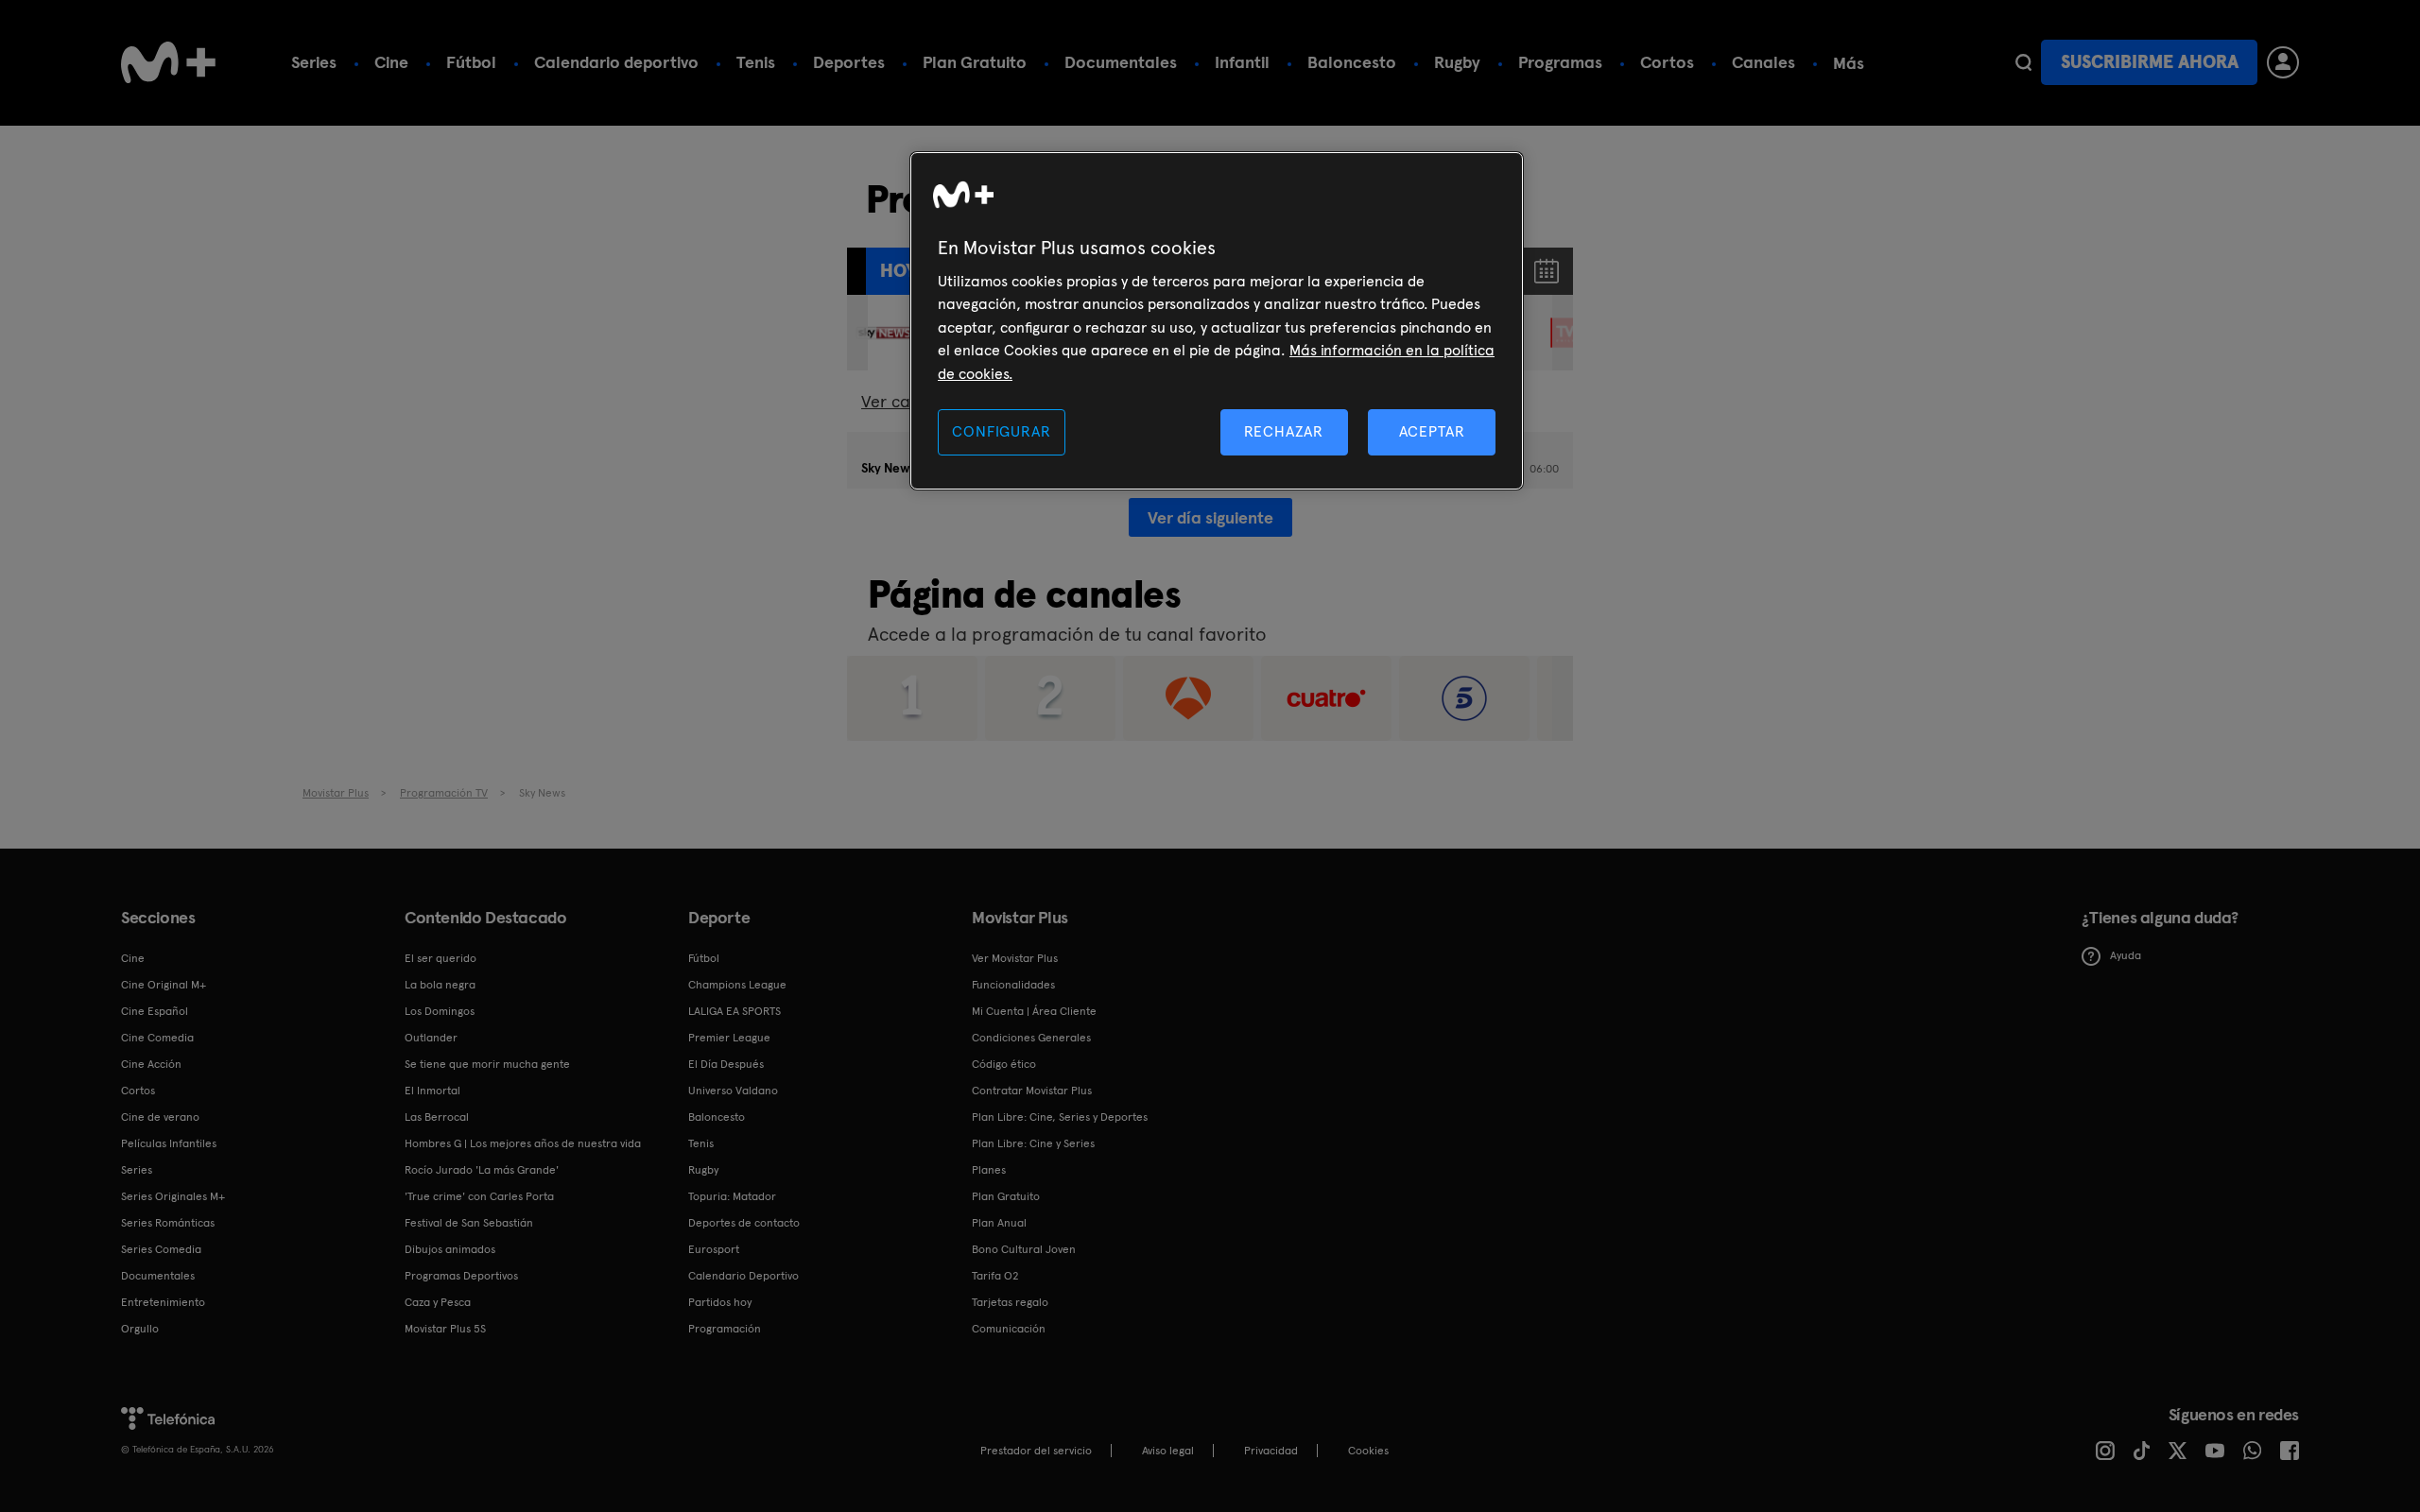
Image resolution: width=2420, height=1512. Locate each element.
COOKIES (1368, 1451)
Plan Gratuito (975, 62)
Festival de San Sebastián (469, 1223)
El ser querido (441, 958)
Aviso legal (1168, 1451)
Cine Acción (151, 1064)
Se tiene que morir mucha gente (487, 1064)
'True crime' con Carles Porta (479, 1196)
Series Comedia (161, 1249)
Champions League (737, 985)
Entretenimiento (163, 1302)
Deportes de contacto (744, 1223)
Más (1849, 63)
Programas (1560, 62)
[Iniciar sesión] (2283, 62)
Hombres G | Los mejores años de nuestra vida (523, 1143)
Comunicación (1009, 1329)
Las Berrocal (437, 1117)
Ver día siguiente (1210, 517)
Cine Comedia (157, 1038)
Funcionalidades (1013, 985)
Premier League (729, 1038)
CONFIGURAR (1001, 431)
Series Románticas (168, 1223)
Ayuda (2126, 955)
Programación (725, 1329)
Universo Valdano (733, 1091)
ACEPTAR (1432, 431)
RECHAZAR (1284, 431)
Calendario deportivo (616, 62)
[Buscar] (2023, 62)
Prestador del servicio (1036, 1451)
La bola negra (440, 985)
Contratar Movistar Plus (1032, 1091)
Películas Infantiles (169, 1143)
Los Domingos (440, 1011)
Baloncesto (1352, 62)
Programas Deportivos (461, 1276)
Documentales (1121, 62)
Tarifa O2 (995, 1276)
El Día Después (726, 1064)
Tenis (756, 62)
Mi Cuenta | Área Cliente (1034, 1011)
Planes (989, 1170)
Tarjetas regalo (1010, 1302)
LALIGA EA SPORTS (735, 1011)
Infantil (1242, 62)
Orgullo (140, 1329)
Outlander (431, 1038)
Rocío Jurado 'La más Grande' (482, 1170)
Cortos (1667, 62)
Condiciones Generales (1031, 1038)
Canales (1763, 62)
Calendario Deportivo (743, 1276)
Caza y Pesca (438, 1302)
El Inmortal (432, 1091)
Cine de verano (160, 1117)
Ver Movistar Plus (1015, 958)
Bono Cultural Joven (1024, 1249)
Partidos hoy (720, 1302)
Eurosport (714, 1249)
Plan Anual (999, 1223)
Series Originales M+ (173, 1196)
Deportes (849, 62)
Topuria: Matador (732, 1196)
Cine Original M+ (164, 985)
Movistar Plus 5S (445, 1329)
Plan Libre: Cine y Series (1033, 1143)
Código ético (1004, 1064)
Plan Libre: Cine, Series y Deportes (1060, 1117)
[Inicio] (168, 62)
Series (314, 62)
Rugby (1457, 62)
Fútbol (471, 62)
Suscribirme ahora (2150, 62)
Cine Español (155, 1011)
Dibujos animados (450, 1249)
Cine (391, 62)
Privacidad (1271, 1451)
